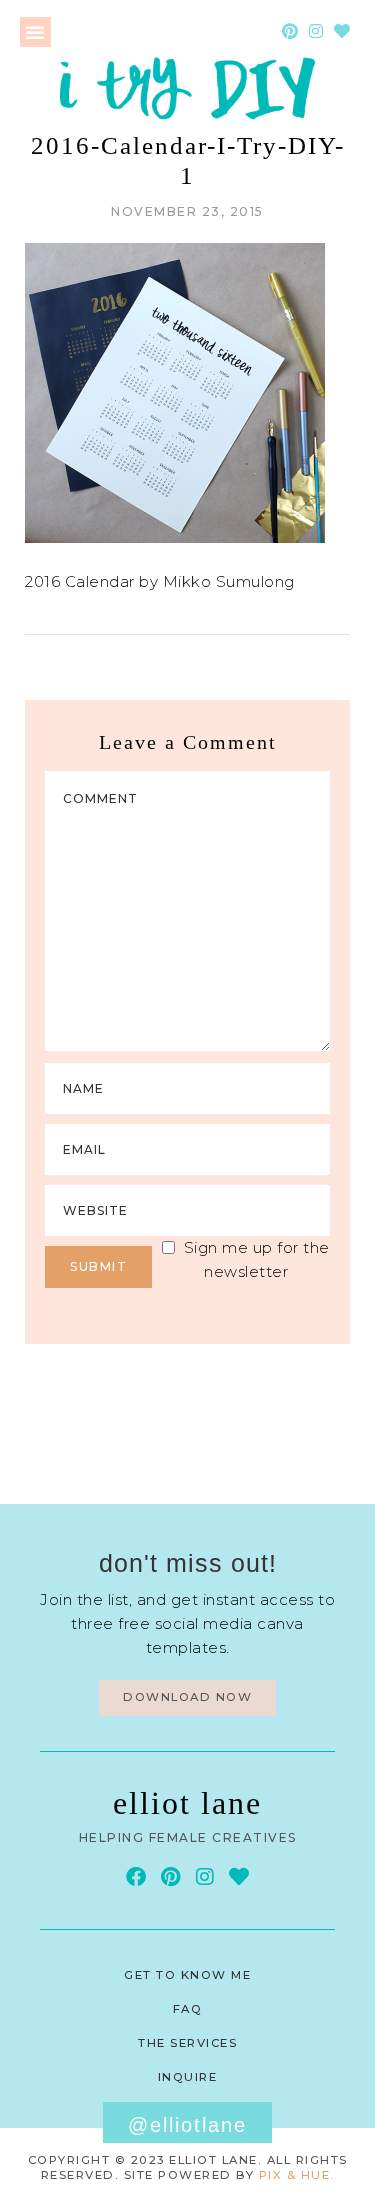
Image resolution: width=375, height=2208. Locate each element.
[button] (35, 32)
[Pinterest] (290, 31)
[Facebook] (136, 1877)
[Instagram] (316, 31)
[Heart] (342, 31)
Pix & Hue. (297, 2175)
